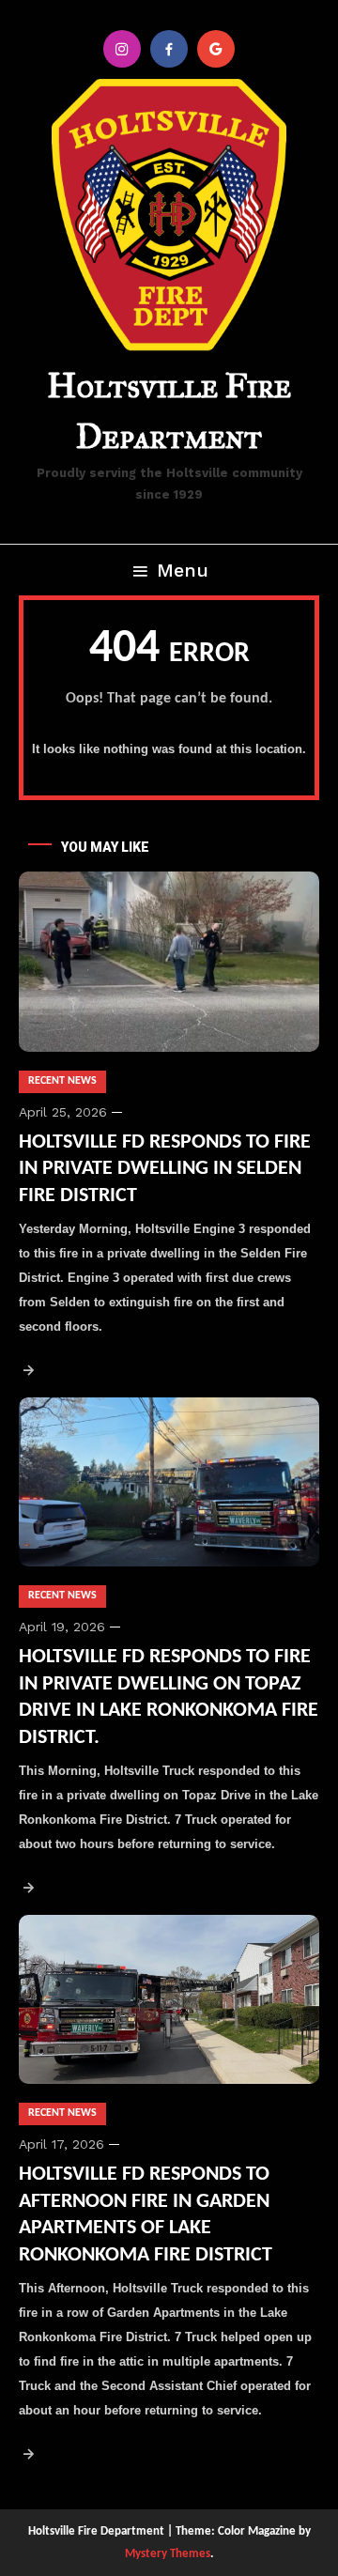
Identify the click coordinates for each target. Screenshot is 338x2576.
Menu (183, 570)
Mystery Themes (168, 2554)
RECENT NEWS (62, 1081)
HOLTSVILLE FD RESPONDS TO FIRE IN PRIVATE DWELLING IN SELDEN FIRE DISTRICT (165, 1169)
